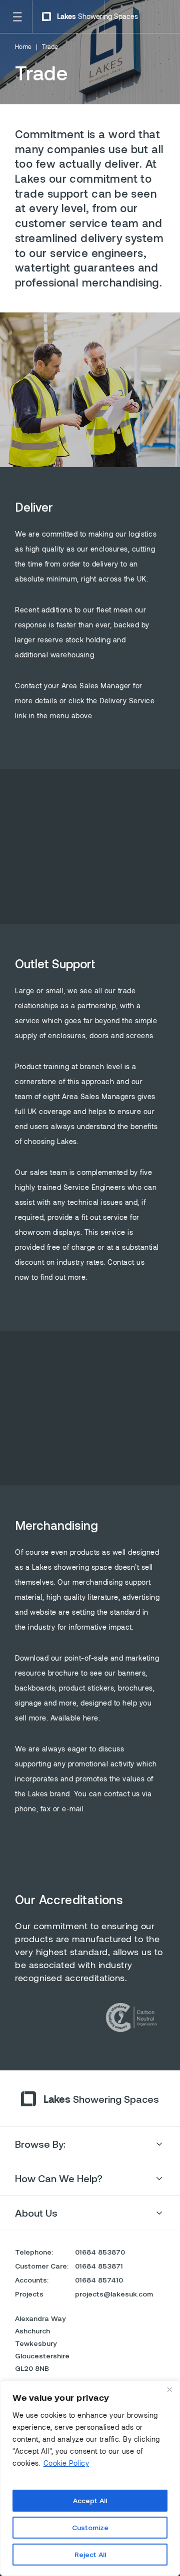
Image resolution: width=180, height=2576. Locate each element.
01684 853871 (99, 2266)
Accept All (90, 2500)
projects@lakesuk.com (114, 2294)
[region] (90, 2478)
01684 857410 (99, 2280)
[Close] (169, 2389)
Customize (90, 2527)
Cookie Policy (66, 2463)
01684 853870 (100, 2252)
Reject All (90, 2554)
